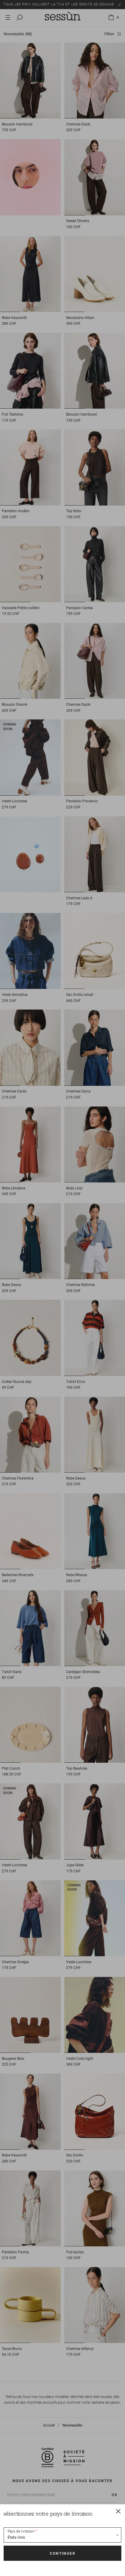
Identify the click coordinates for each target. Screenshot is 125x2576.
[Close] (118, 2511)
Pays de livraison (21, 2531)
